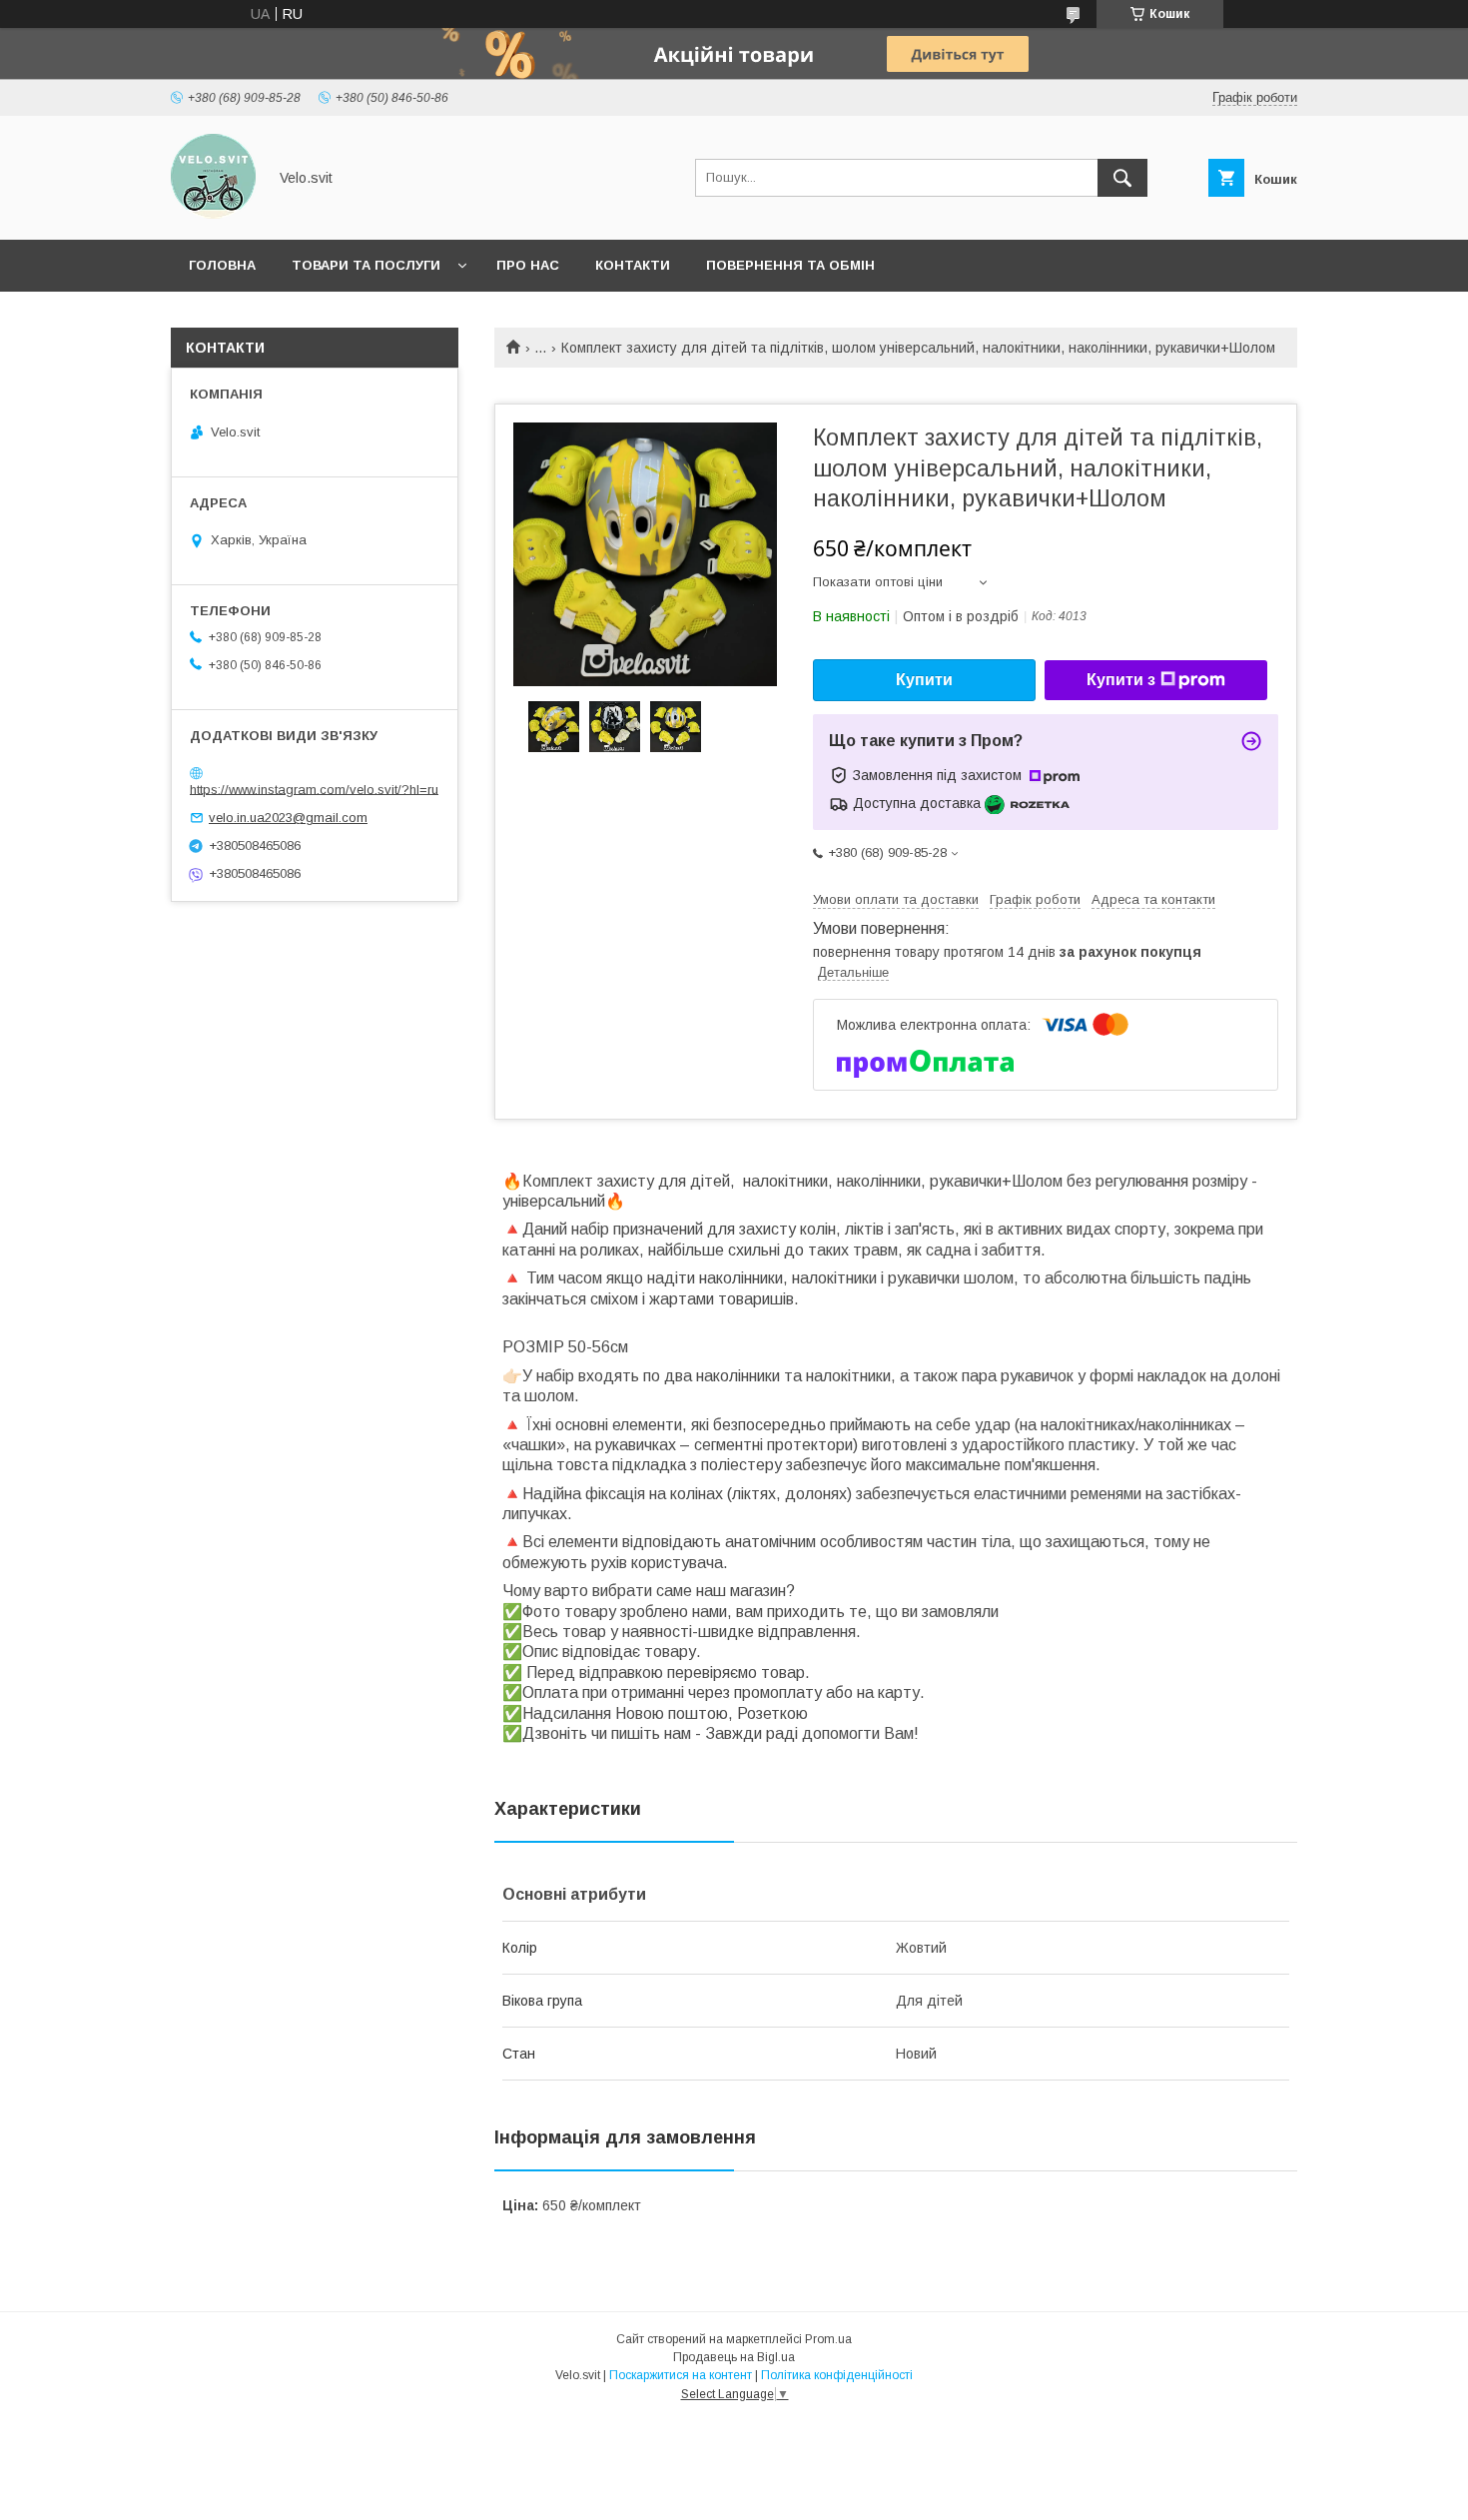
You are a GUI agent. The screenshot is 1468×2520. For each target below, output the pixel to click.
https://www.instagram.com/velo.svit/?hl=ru (314, 789)
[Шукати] (1122, 178)
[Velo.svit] (213, 214)
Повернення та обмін (790, 265)
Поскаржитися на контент (681, 2375)
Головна (222, 265)
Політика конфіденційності (837, 2375)
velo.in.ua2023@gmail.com (288, 818)
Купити (924, 680)
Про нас (528, 265)
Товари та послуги (366, 265)
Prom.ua (828, 2339)
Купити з (1121, 680)
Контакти (633, 265)
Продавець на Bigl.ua (734, 2357)
